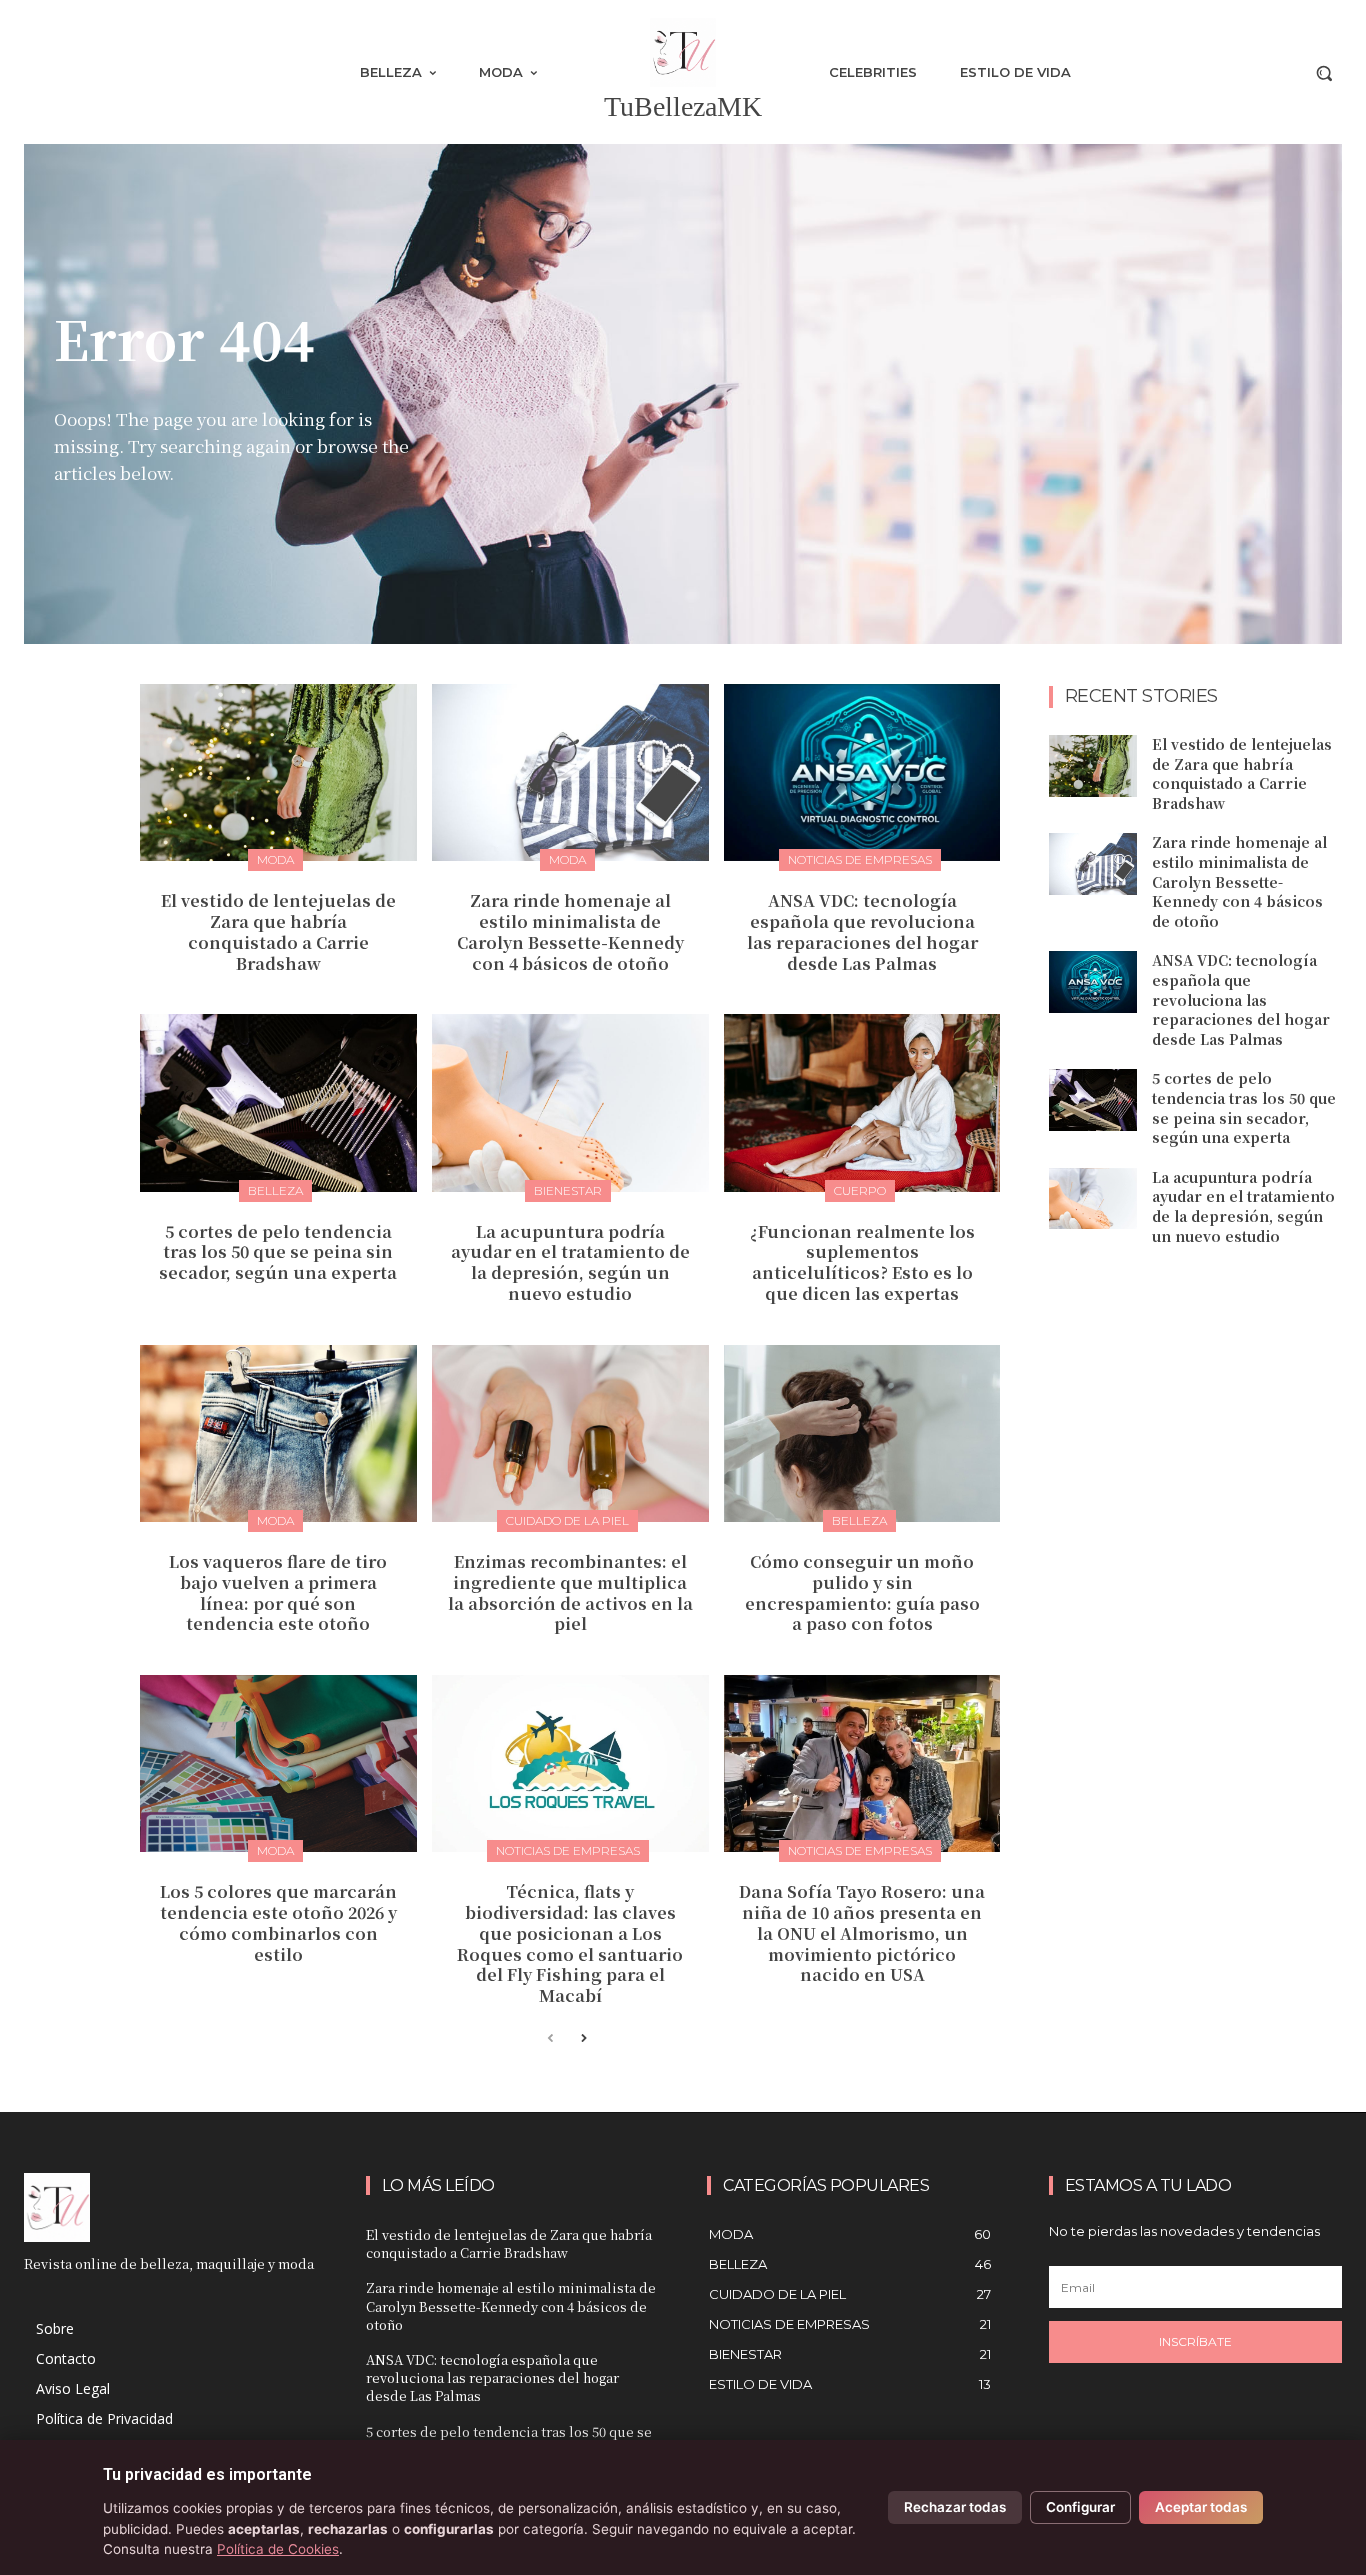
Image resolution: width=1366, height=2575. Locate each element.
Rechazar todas (955, 2507)
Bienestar (568, 1190)
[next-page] (582, 2039)
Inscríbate (1195, 2341)
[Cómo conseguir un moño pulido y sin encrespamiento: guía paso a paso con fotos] (862, 1433)
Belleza (275, 1190)
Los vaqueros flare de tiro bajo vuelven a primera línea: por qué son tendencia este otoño (278, 1592)
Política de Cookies (278, 2549)
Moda (275, 859)
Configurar (1080, 2507)
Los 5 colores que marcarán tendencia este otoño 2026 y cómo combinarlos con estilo (278, 1922)
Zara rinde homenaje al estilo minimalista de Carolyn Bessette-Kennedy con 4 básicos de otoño (570, 931)
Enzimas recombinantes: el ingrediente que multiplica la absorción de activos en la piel (570, 1592)
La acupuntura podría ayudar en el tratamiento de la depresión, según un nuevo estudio (570, 1262)
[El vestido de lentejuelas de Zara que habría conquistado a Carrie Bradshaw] (278, 772)
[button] (1324, 73)
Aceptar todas (1201, 2507)
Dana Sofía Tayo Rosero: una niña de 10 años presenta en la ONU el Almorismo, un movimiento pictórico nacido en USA (862, 1933)
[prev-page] (550, 2039)
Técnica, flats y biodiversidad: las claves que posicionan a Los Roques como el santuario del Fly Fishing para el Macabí (570, 1943)
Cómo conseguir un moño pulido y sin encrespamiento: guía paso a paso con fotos (862, 1592)
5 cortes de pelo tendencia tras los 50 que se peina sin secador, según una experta (278, 1252)
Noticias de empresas (860, 859)
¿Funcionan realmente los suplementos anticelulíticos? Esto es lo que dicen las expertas (862, 1262)
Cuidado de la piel (567, 1520)
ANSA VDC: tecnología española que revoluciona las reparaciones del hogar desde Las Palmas (862, 931)
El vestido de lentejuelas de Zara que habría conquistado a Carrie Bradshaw (278, 931)
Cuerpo (860, 1190)
